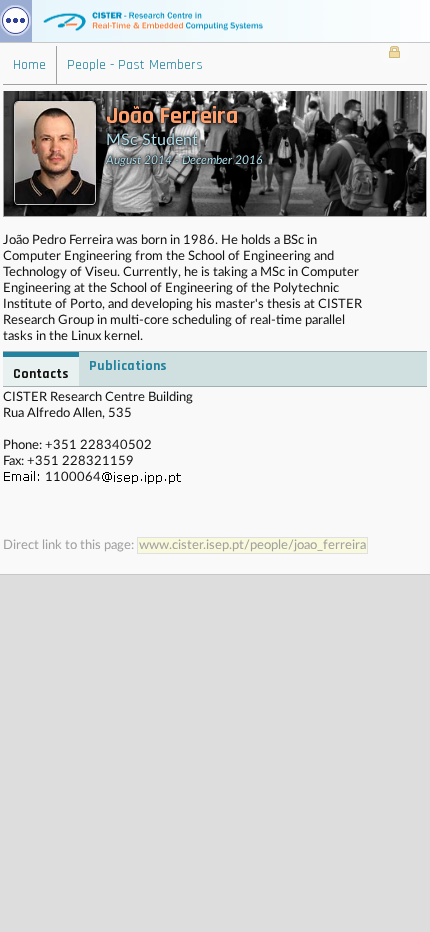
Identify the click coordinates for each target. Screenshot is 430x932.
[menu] (16, 21)
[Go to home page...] (215, 21)
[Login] (394, 54)
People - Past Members (135, 65)
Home (29, 65)
